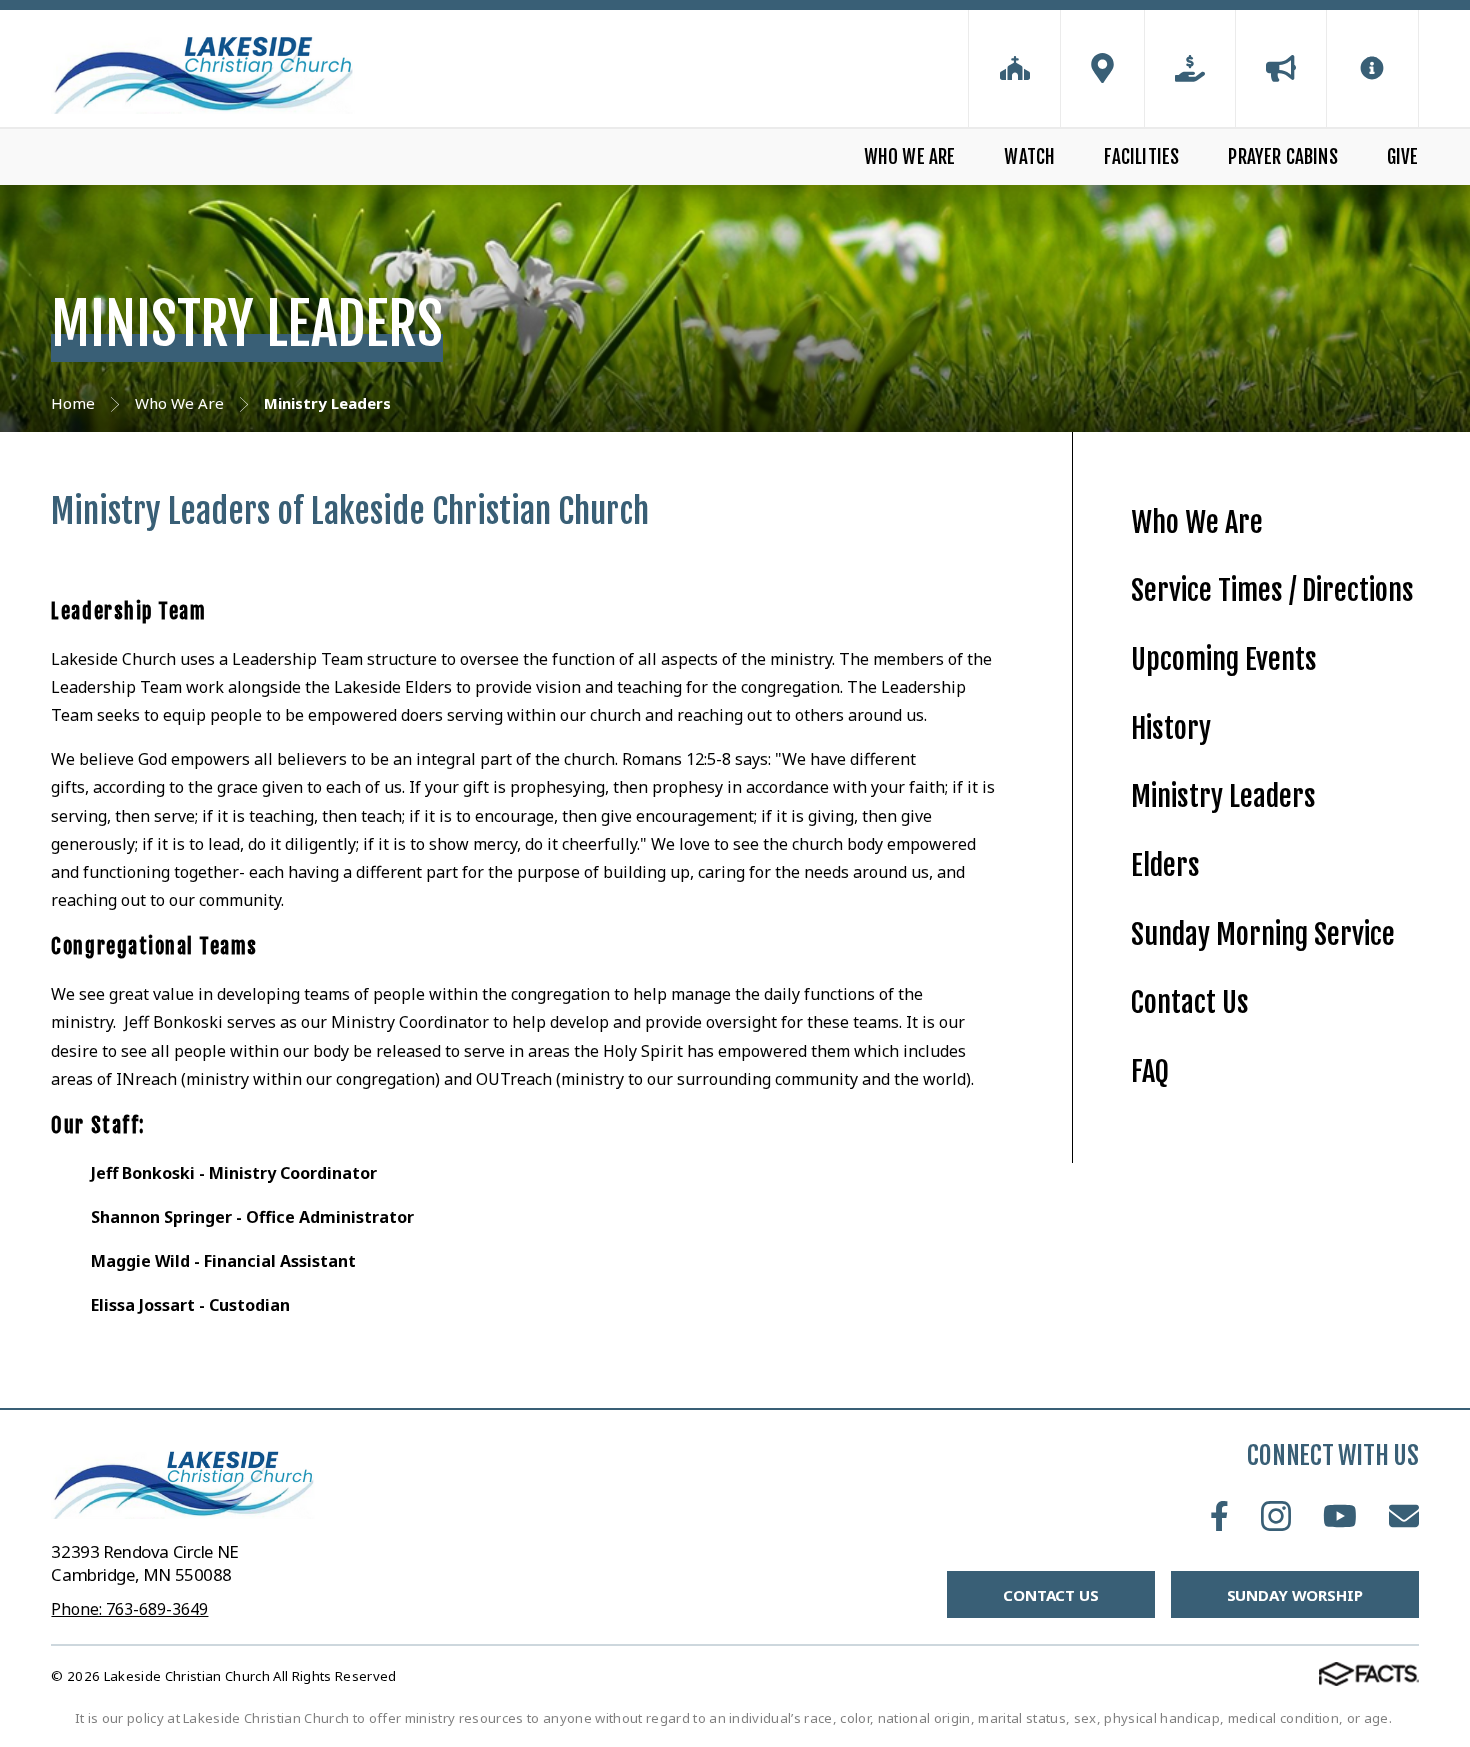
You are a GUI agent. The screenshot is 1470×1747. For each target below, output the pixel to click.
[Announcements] (1281, 68)
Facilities (1141, 157)
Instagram (1276, 1516)
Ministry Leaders (1223, 796)
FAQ (1150, 1071)
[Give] (1190, 68)
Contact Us (1190, 1002)
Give (1402, 157)
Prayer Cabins (1282, 157)
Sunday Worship (1295, 1595)
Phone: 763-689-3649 (129, 1609)
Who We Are (910, 157)
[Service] (1014, 68)
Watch (1029, 157)
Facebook (1219, 1516)
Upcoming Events (1224, 659)
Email (1404, 1516)
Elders (1165, 865)
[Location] (1102, 68)
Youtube (1340, 1516)
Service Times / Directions (1272, 590)
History (1171, 728)
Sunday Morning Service (1263, 934)
